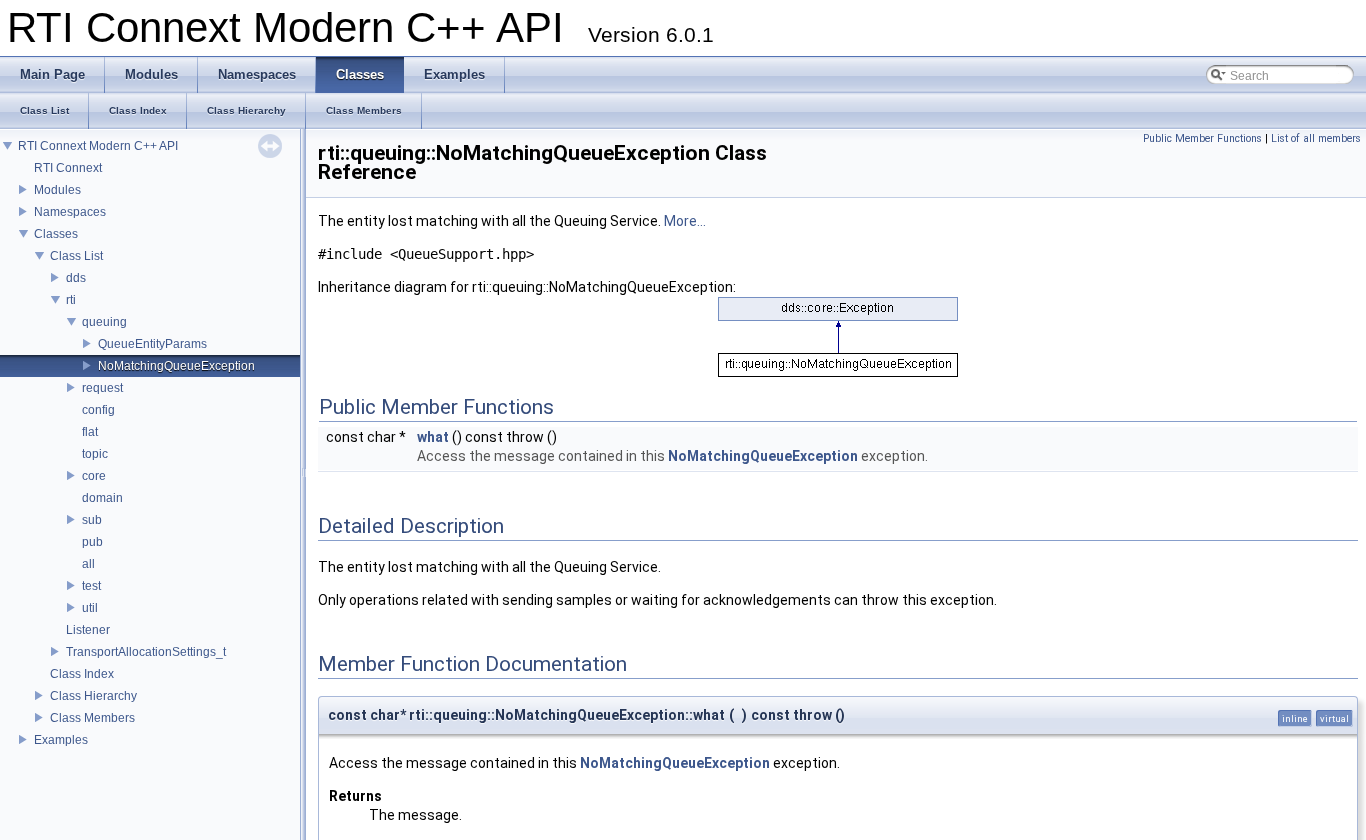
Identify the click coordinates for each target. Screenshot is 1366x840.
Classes (56, 234)
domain (102, 498)
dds (76, 278)
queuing (104, 322)
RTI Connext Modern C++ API (98, 146)
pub (92, 542)
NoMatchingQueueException (176, 366)
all (88, 564)
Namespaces (70, 212)
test (91, 586)
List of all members (1316, 138)
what (433, 437)
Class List (76, 256)
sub (92, 520)
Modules (57, 190)
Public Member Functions (1202, 138)
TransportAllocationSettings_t (146, 652)
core (94, 476)
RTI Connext (68, 168)
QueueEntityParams (152, 344)
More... (685, 221)
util (90, 608)
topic (95, 454)
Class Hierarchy (93, 696)
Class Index (82, 674)
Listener (88, 630)
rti (71, 300)
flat (90, 432)
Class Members (92, 718)
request (102, 388)
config (98, 410)
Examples (61, 740)
